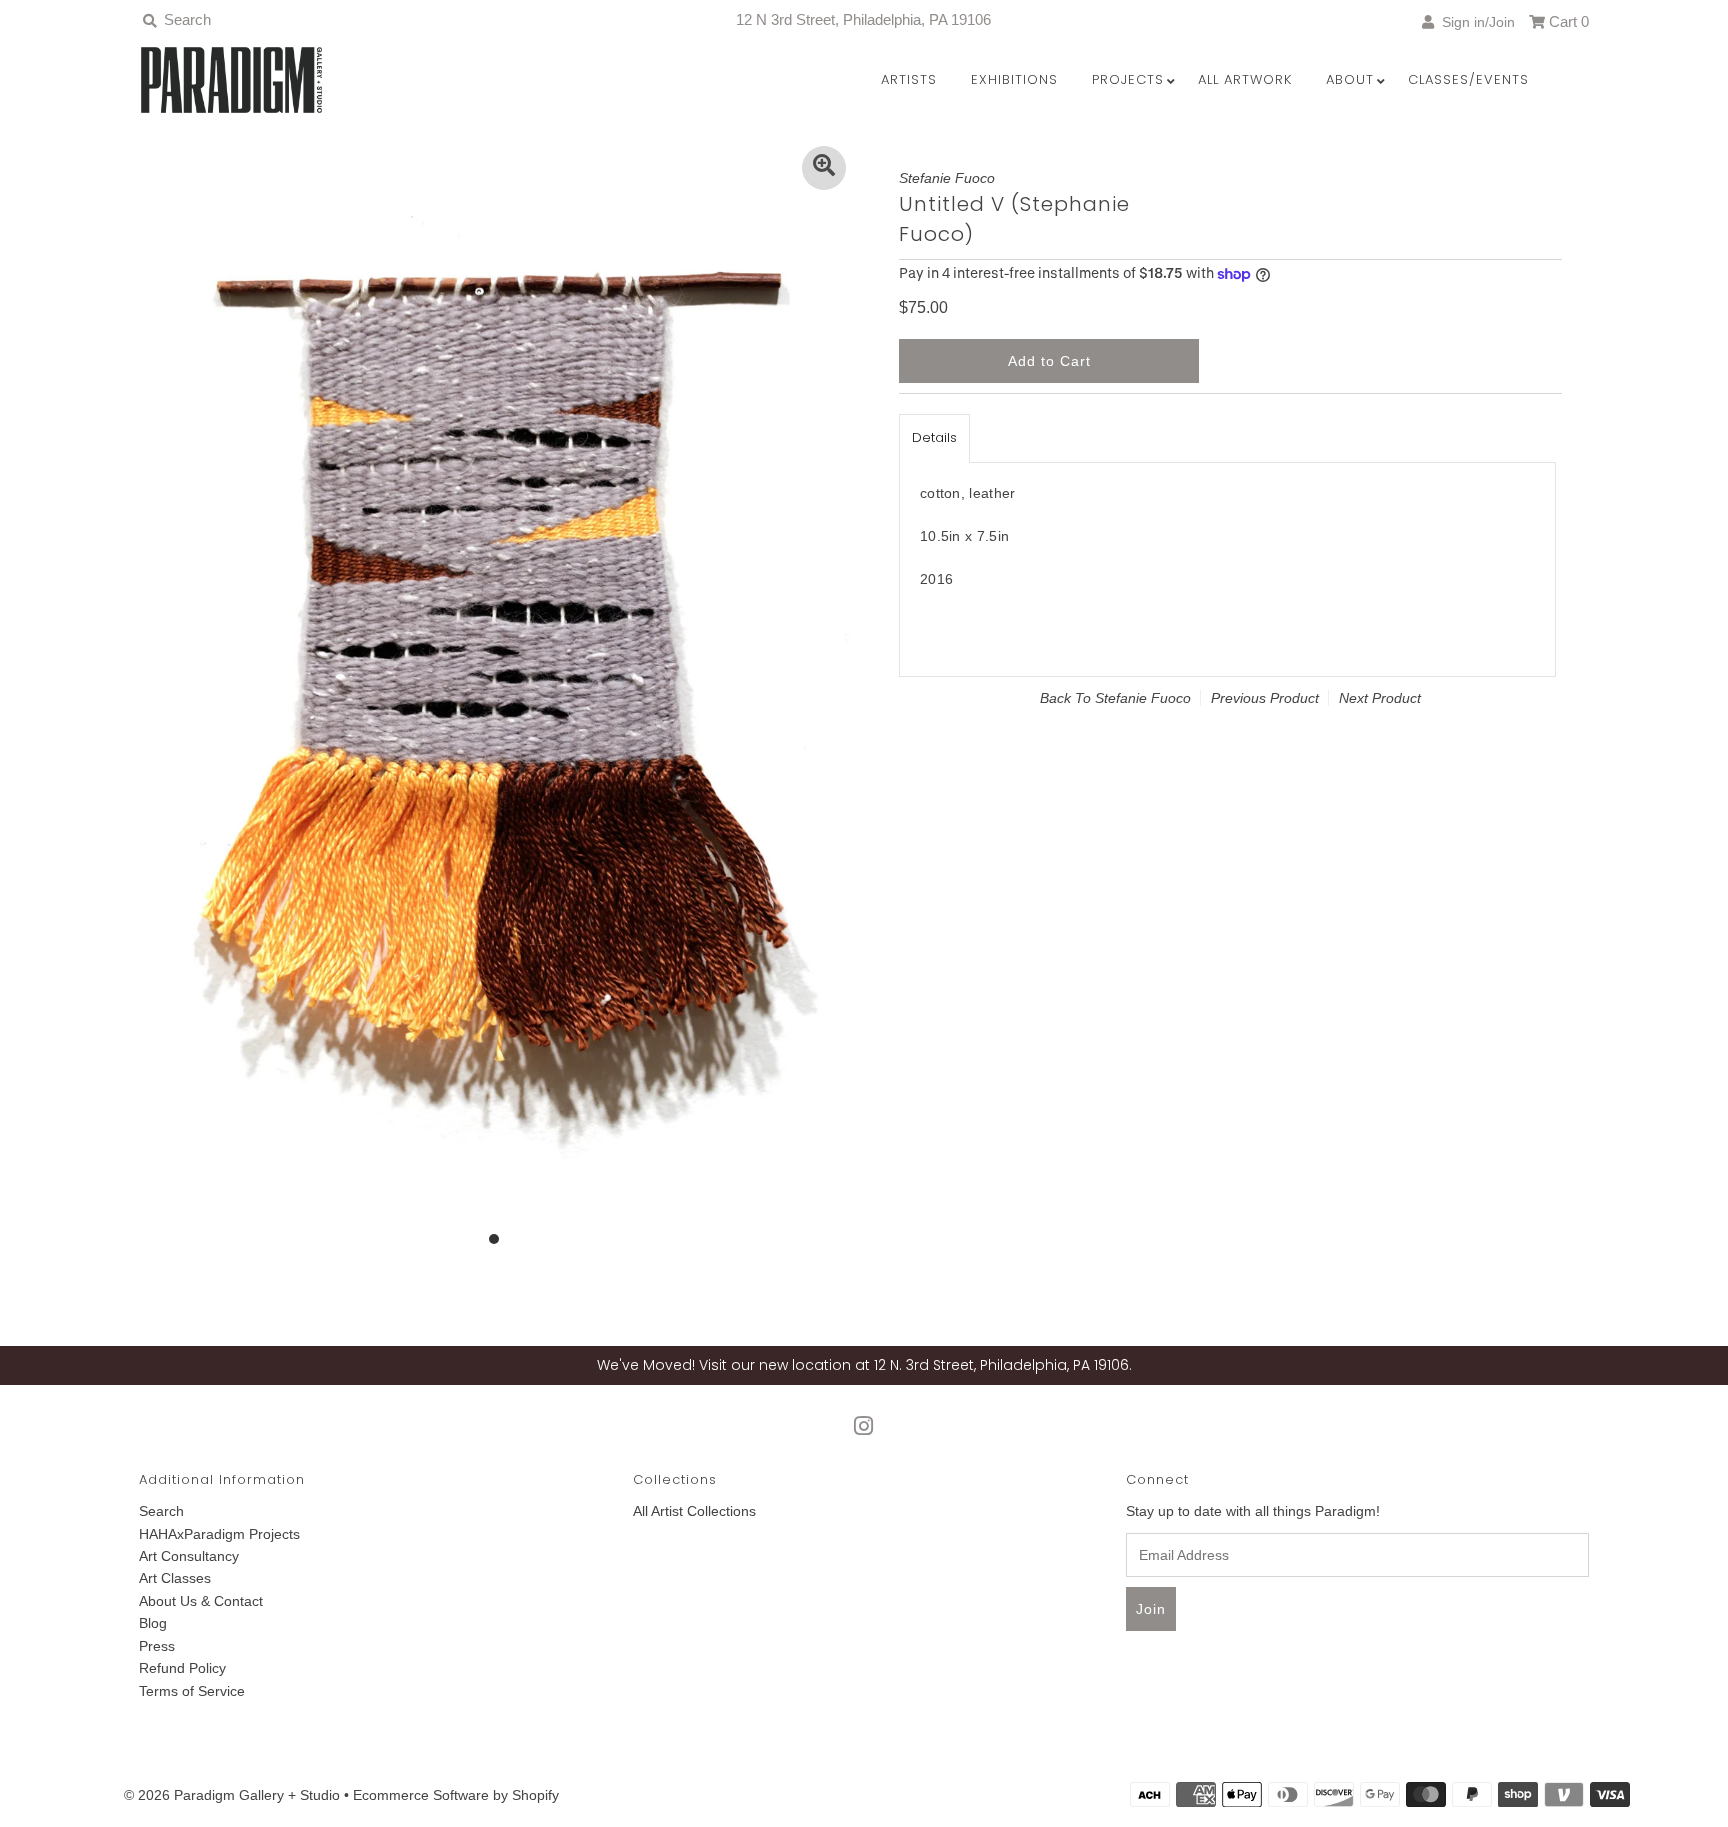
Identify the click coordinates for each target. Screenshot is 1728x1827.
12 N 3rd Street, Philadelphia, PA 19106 (863, 19)
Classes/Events (1468, 79)
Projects (1128, 79)
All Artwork (1245, 79)
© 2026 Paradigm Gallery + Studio (232, 1795)
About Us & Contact (201, 1601)
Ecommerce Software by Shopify (456, 1795)
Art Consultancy (189, 1556)
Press (157, 1646)
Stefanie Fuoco (1143, 698)
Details (934, 437)
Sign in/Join (1474, 22)
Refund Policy (182, 1668)
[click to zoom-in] (824, 168)
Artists (909, 79)
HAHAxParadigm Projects (219, 1534)
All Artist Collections (694, 1511)
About (1350, 79)
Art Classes (175, 1578)
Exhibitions (1014, 79)
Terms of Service (192, 1691)
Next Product (1380, 698)
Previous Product (1265, 698)
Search (161, 1511)
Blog (153, 1623)
